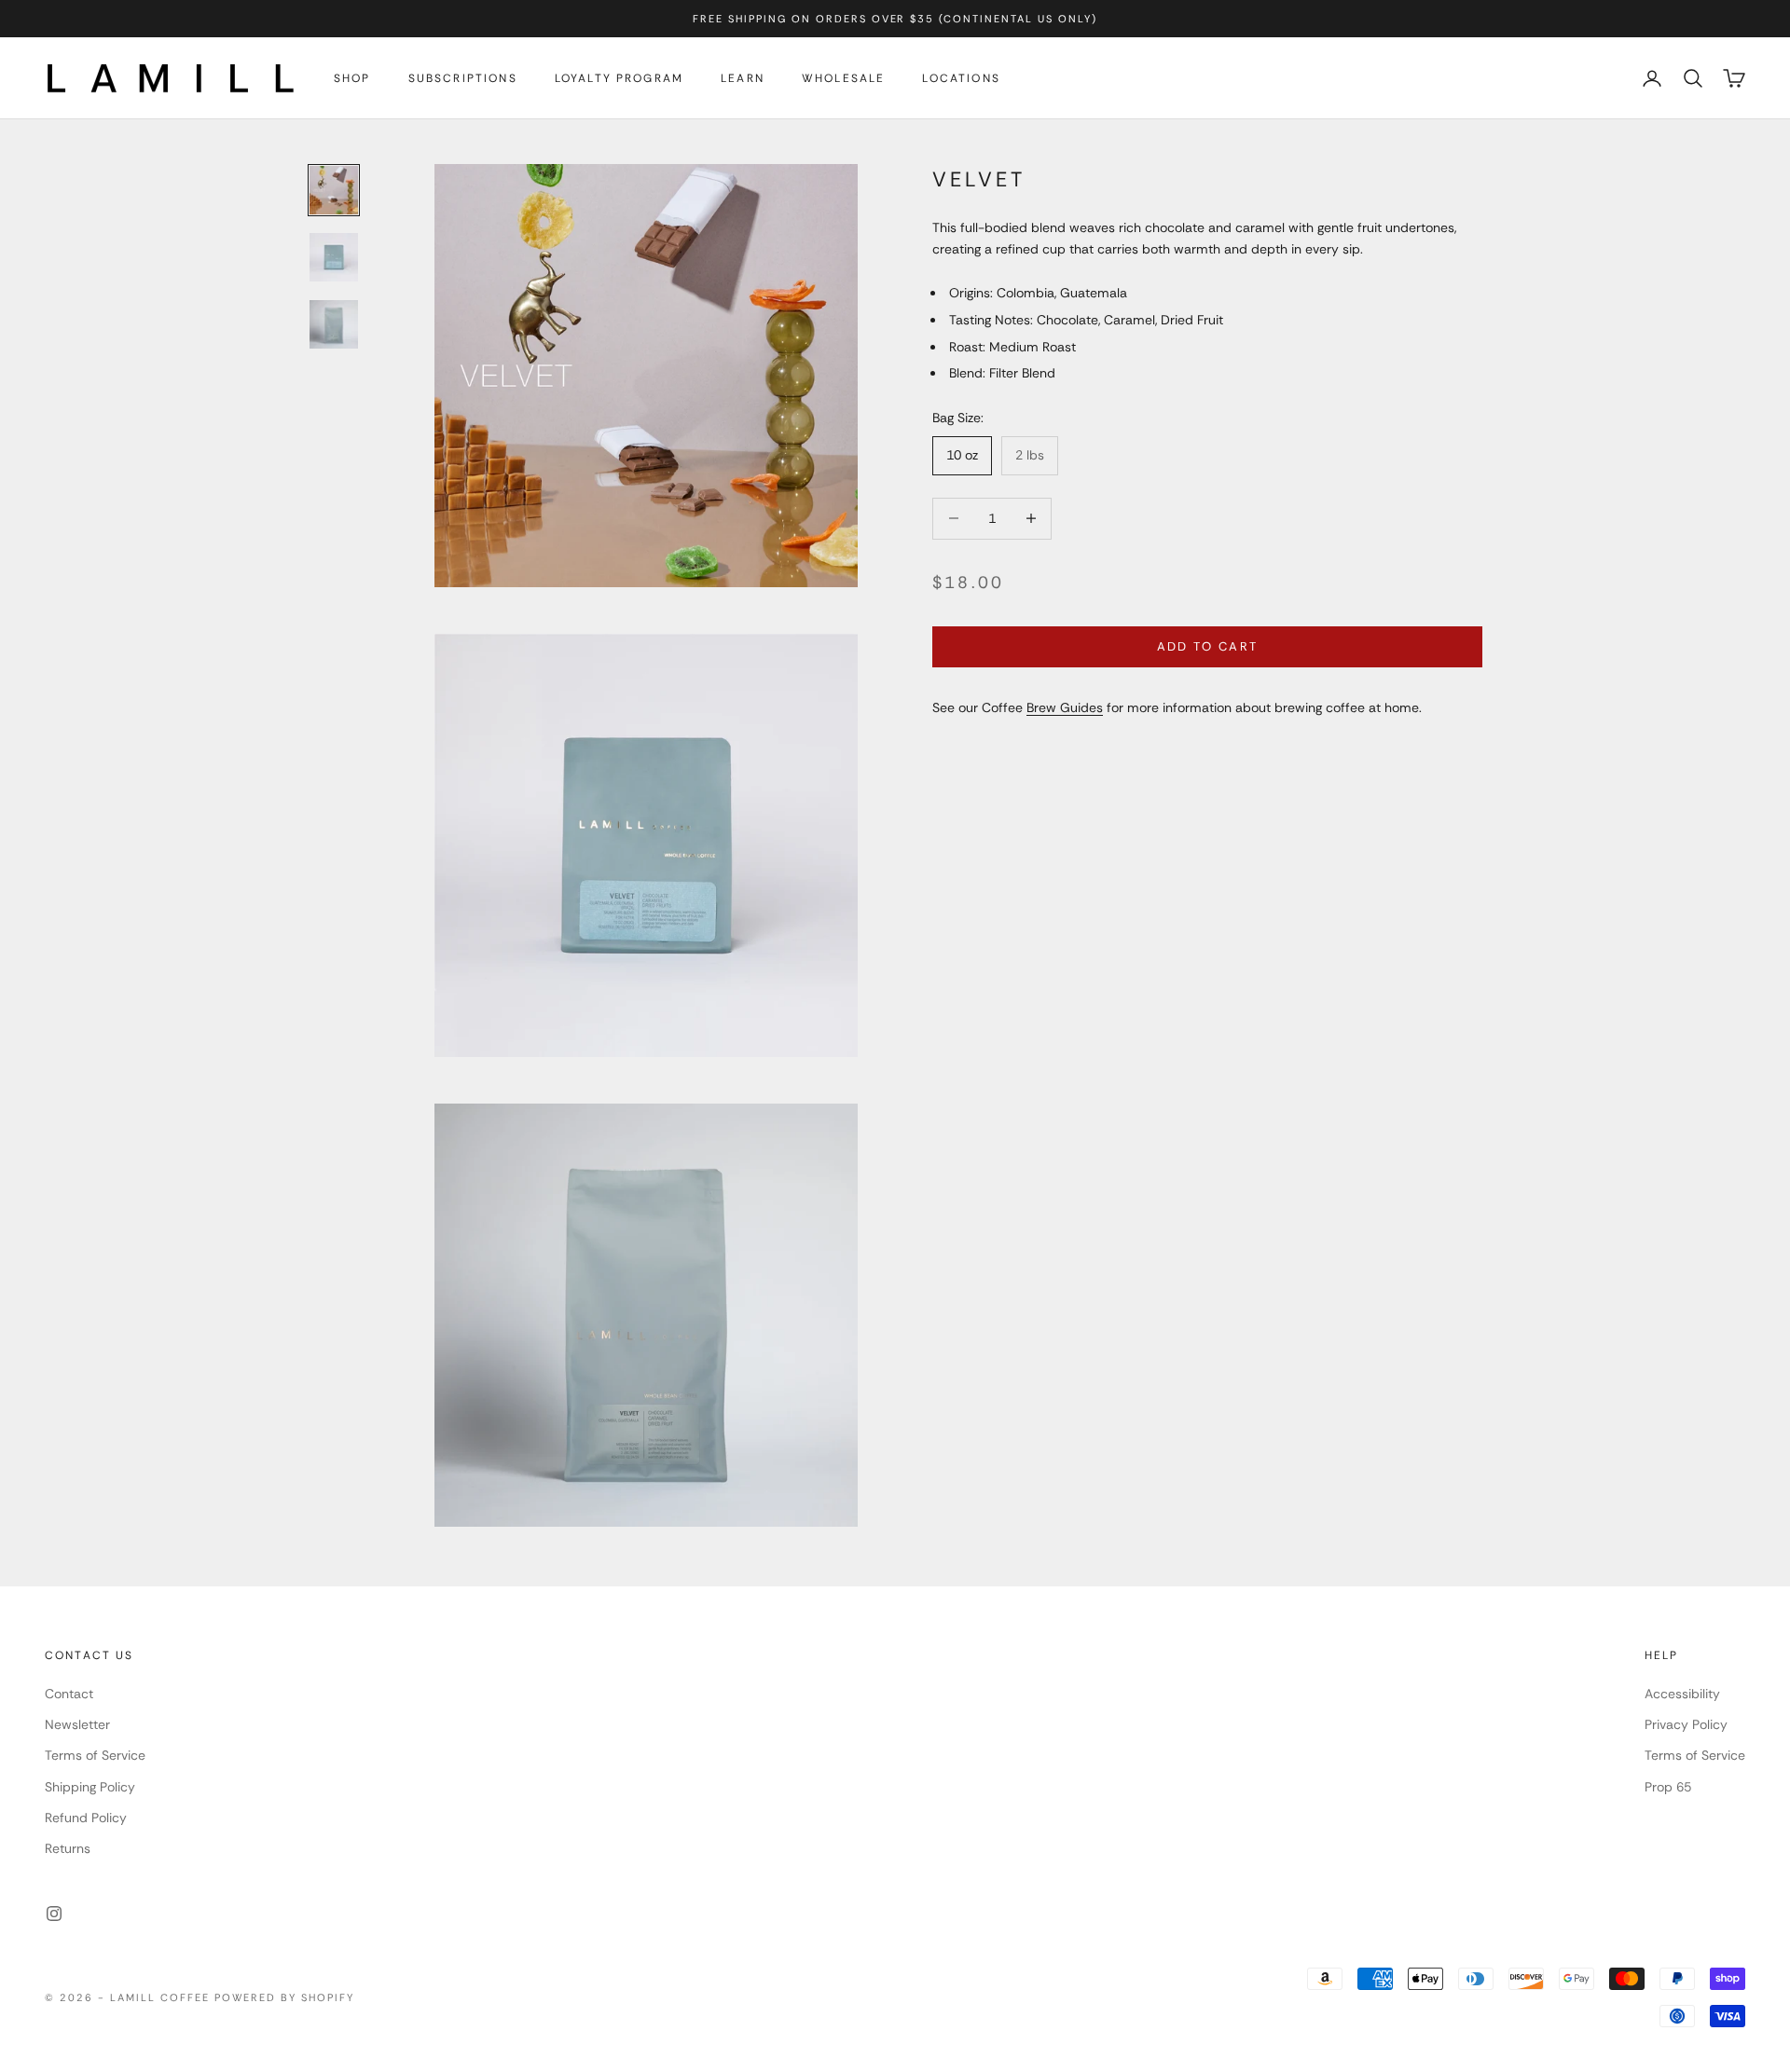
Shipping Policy (90, 1787)
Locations (961, 78)
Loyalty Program (619, 78)
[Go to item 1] (334, 190)
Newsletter (77, 1724)
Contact (69, 1694)
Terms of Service (95, 1755)
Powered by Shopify (285, 1997)
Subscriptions (463, 78)
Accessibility (1682, 1694)
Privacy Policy (1686, 1724)
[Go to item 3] (334, 324)
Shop (352, 78)
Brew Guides (1065, 707)
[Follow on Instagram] (54, 1914)
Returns (68, 1848)
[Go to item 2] (334, 257)
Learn (743, 78)
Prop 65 (1668, 1787)
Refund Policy (86, 1818)
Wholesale (843, 78)
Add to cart (1208, 646)
